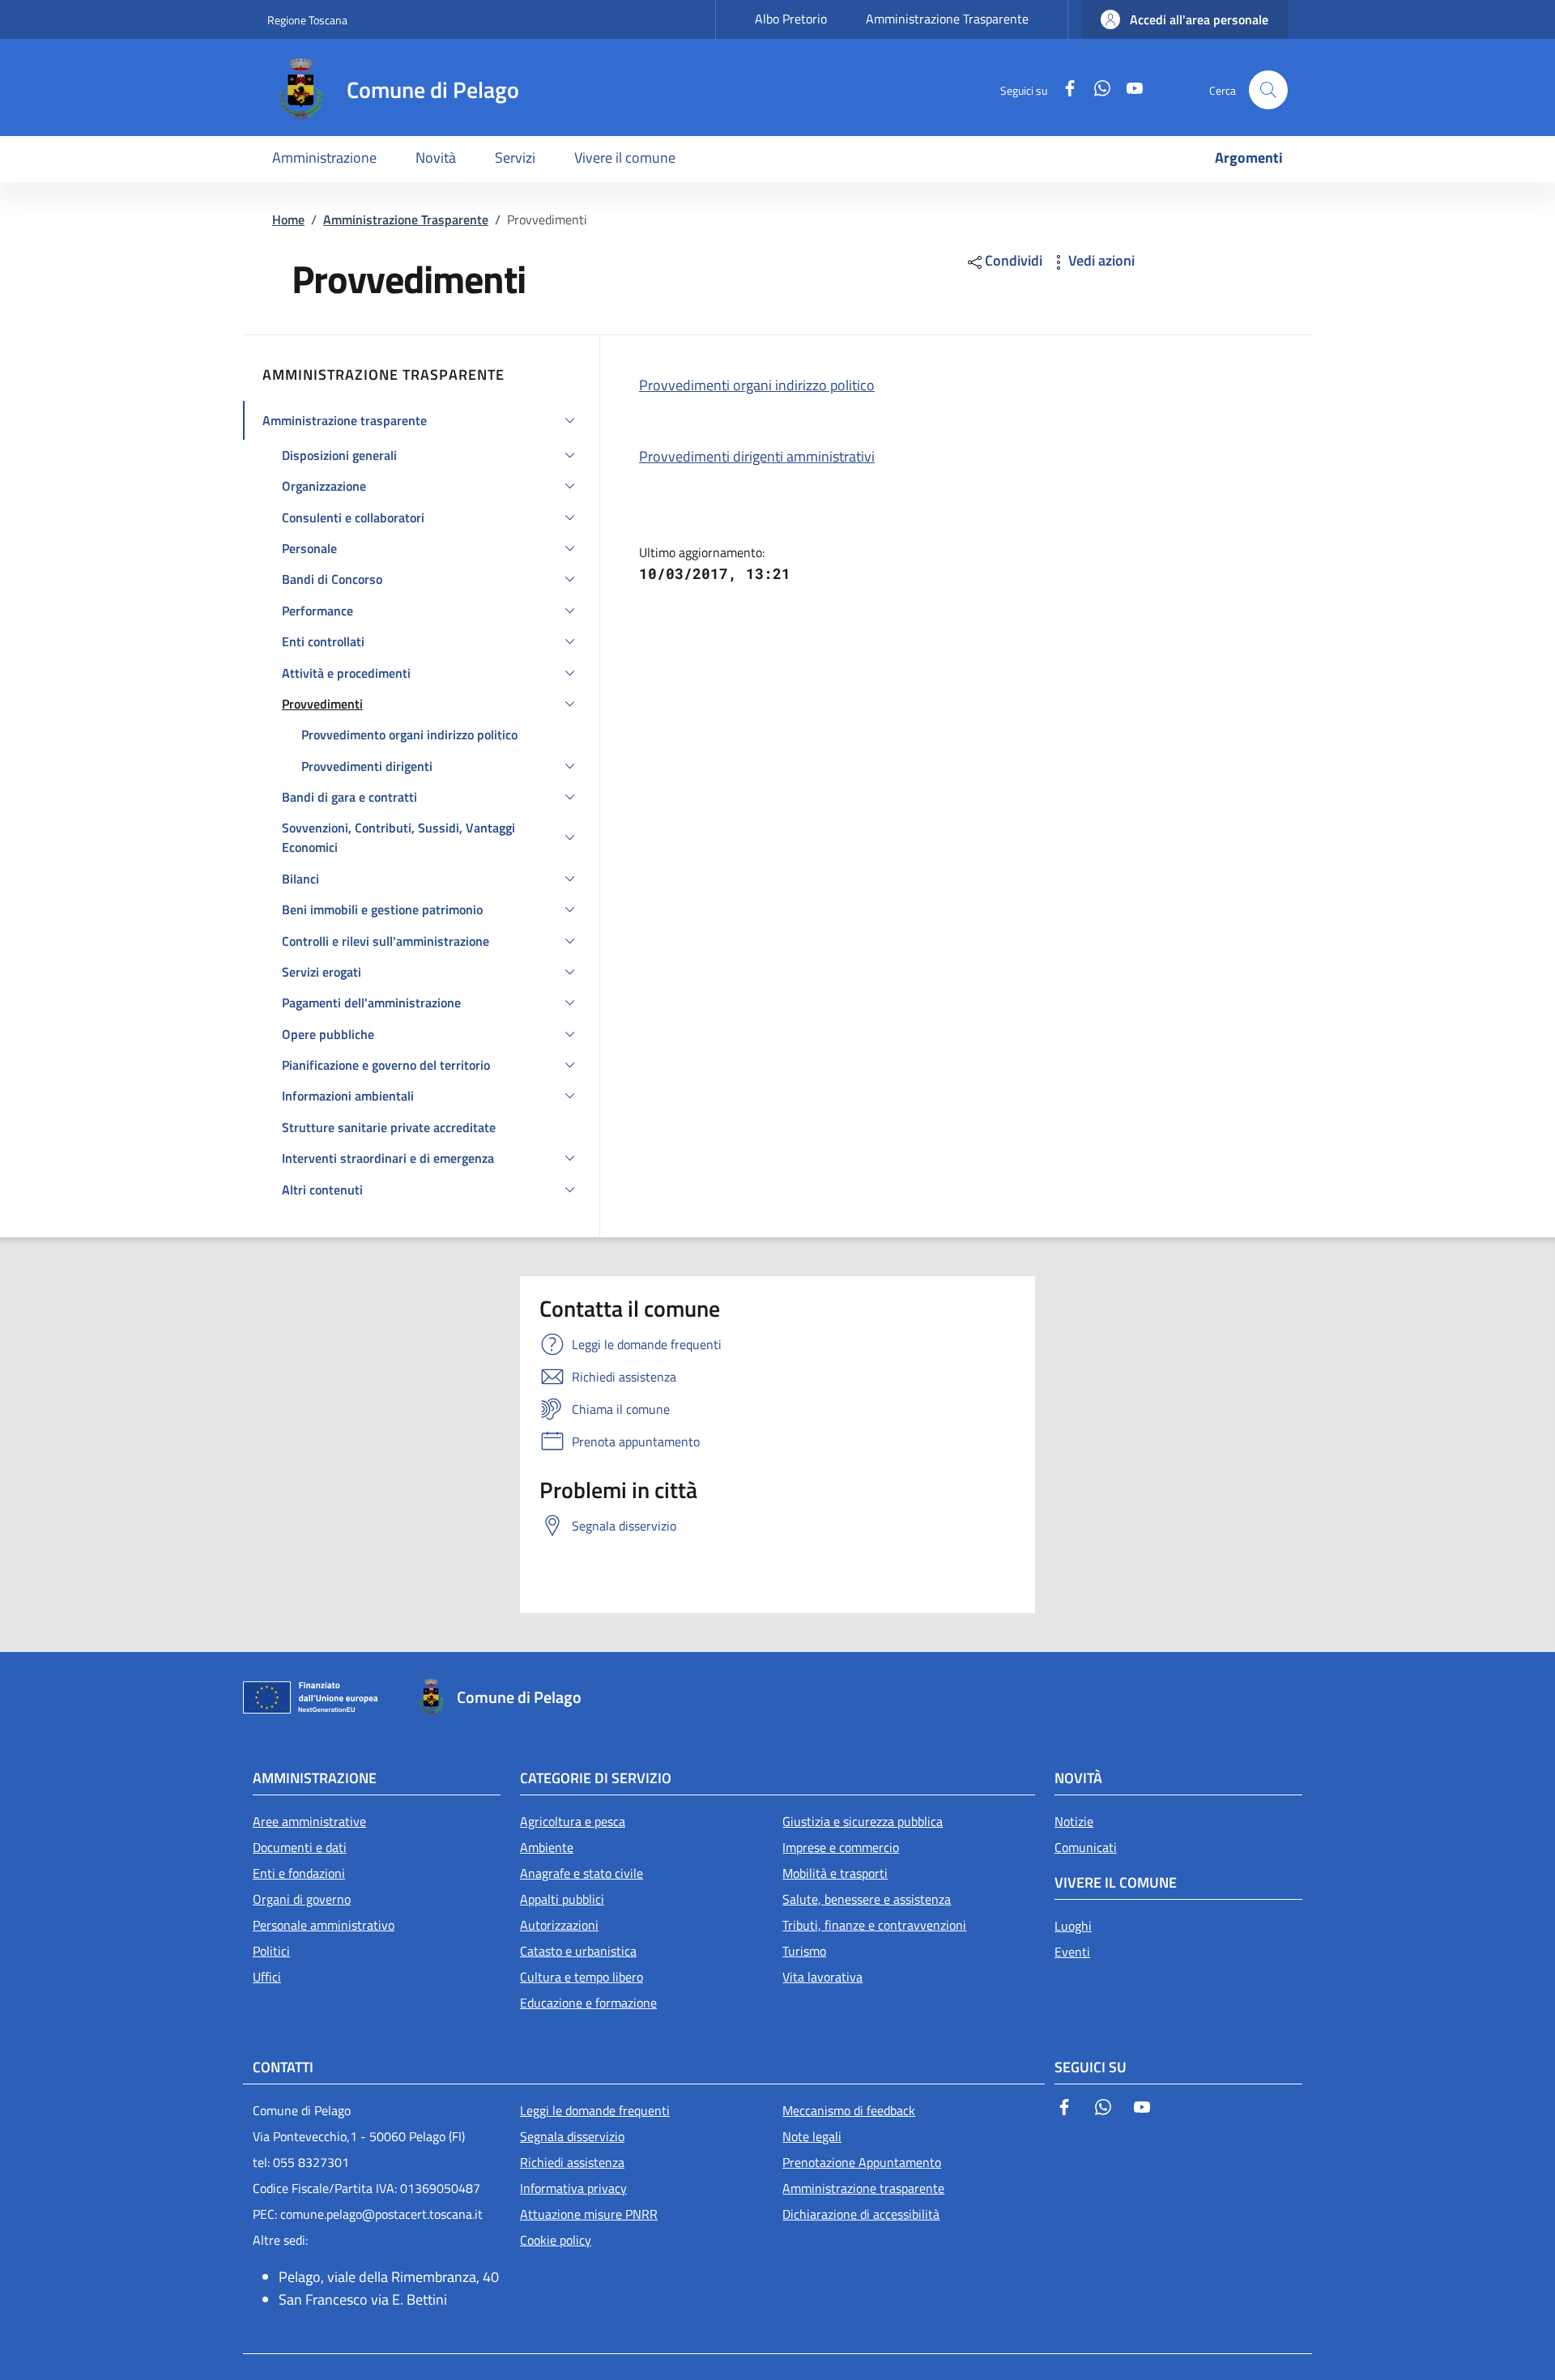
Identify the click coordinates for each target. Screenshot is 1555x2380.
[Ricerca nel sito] (1268, 90)
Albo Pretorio (791, 19)
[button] (1184, 19)
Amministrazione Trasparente (947, 19)
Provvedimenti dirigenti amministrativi (757, 456)
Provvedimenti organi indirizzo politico (757, 385)
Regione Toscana (307, 20)
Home (288, 219)
